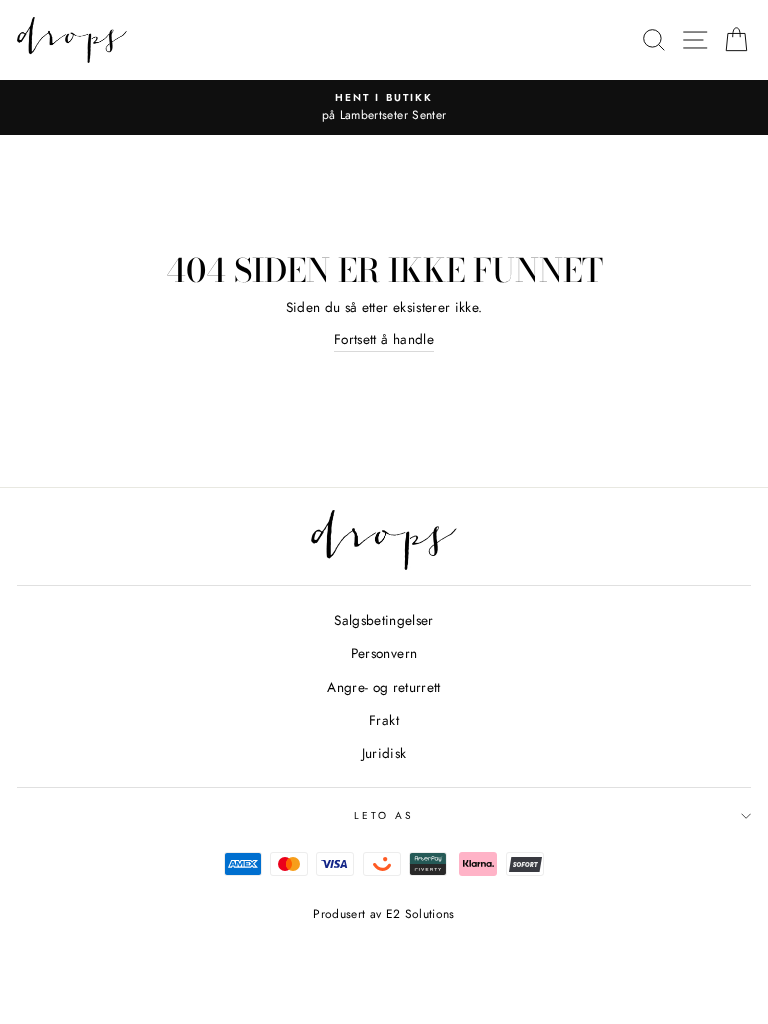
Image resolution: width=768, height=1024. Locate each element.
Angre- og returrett (383, 687)
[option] (384, 108)
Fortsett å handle (384, 339)
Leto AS (384, 815)
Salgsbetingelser (383, 620)
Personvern (384, 653)
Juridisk (384, 753)
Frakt (384, 720)
